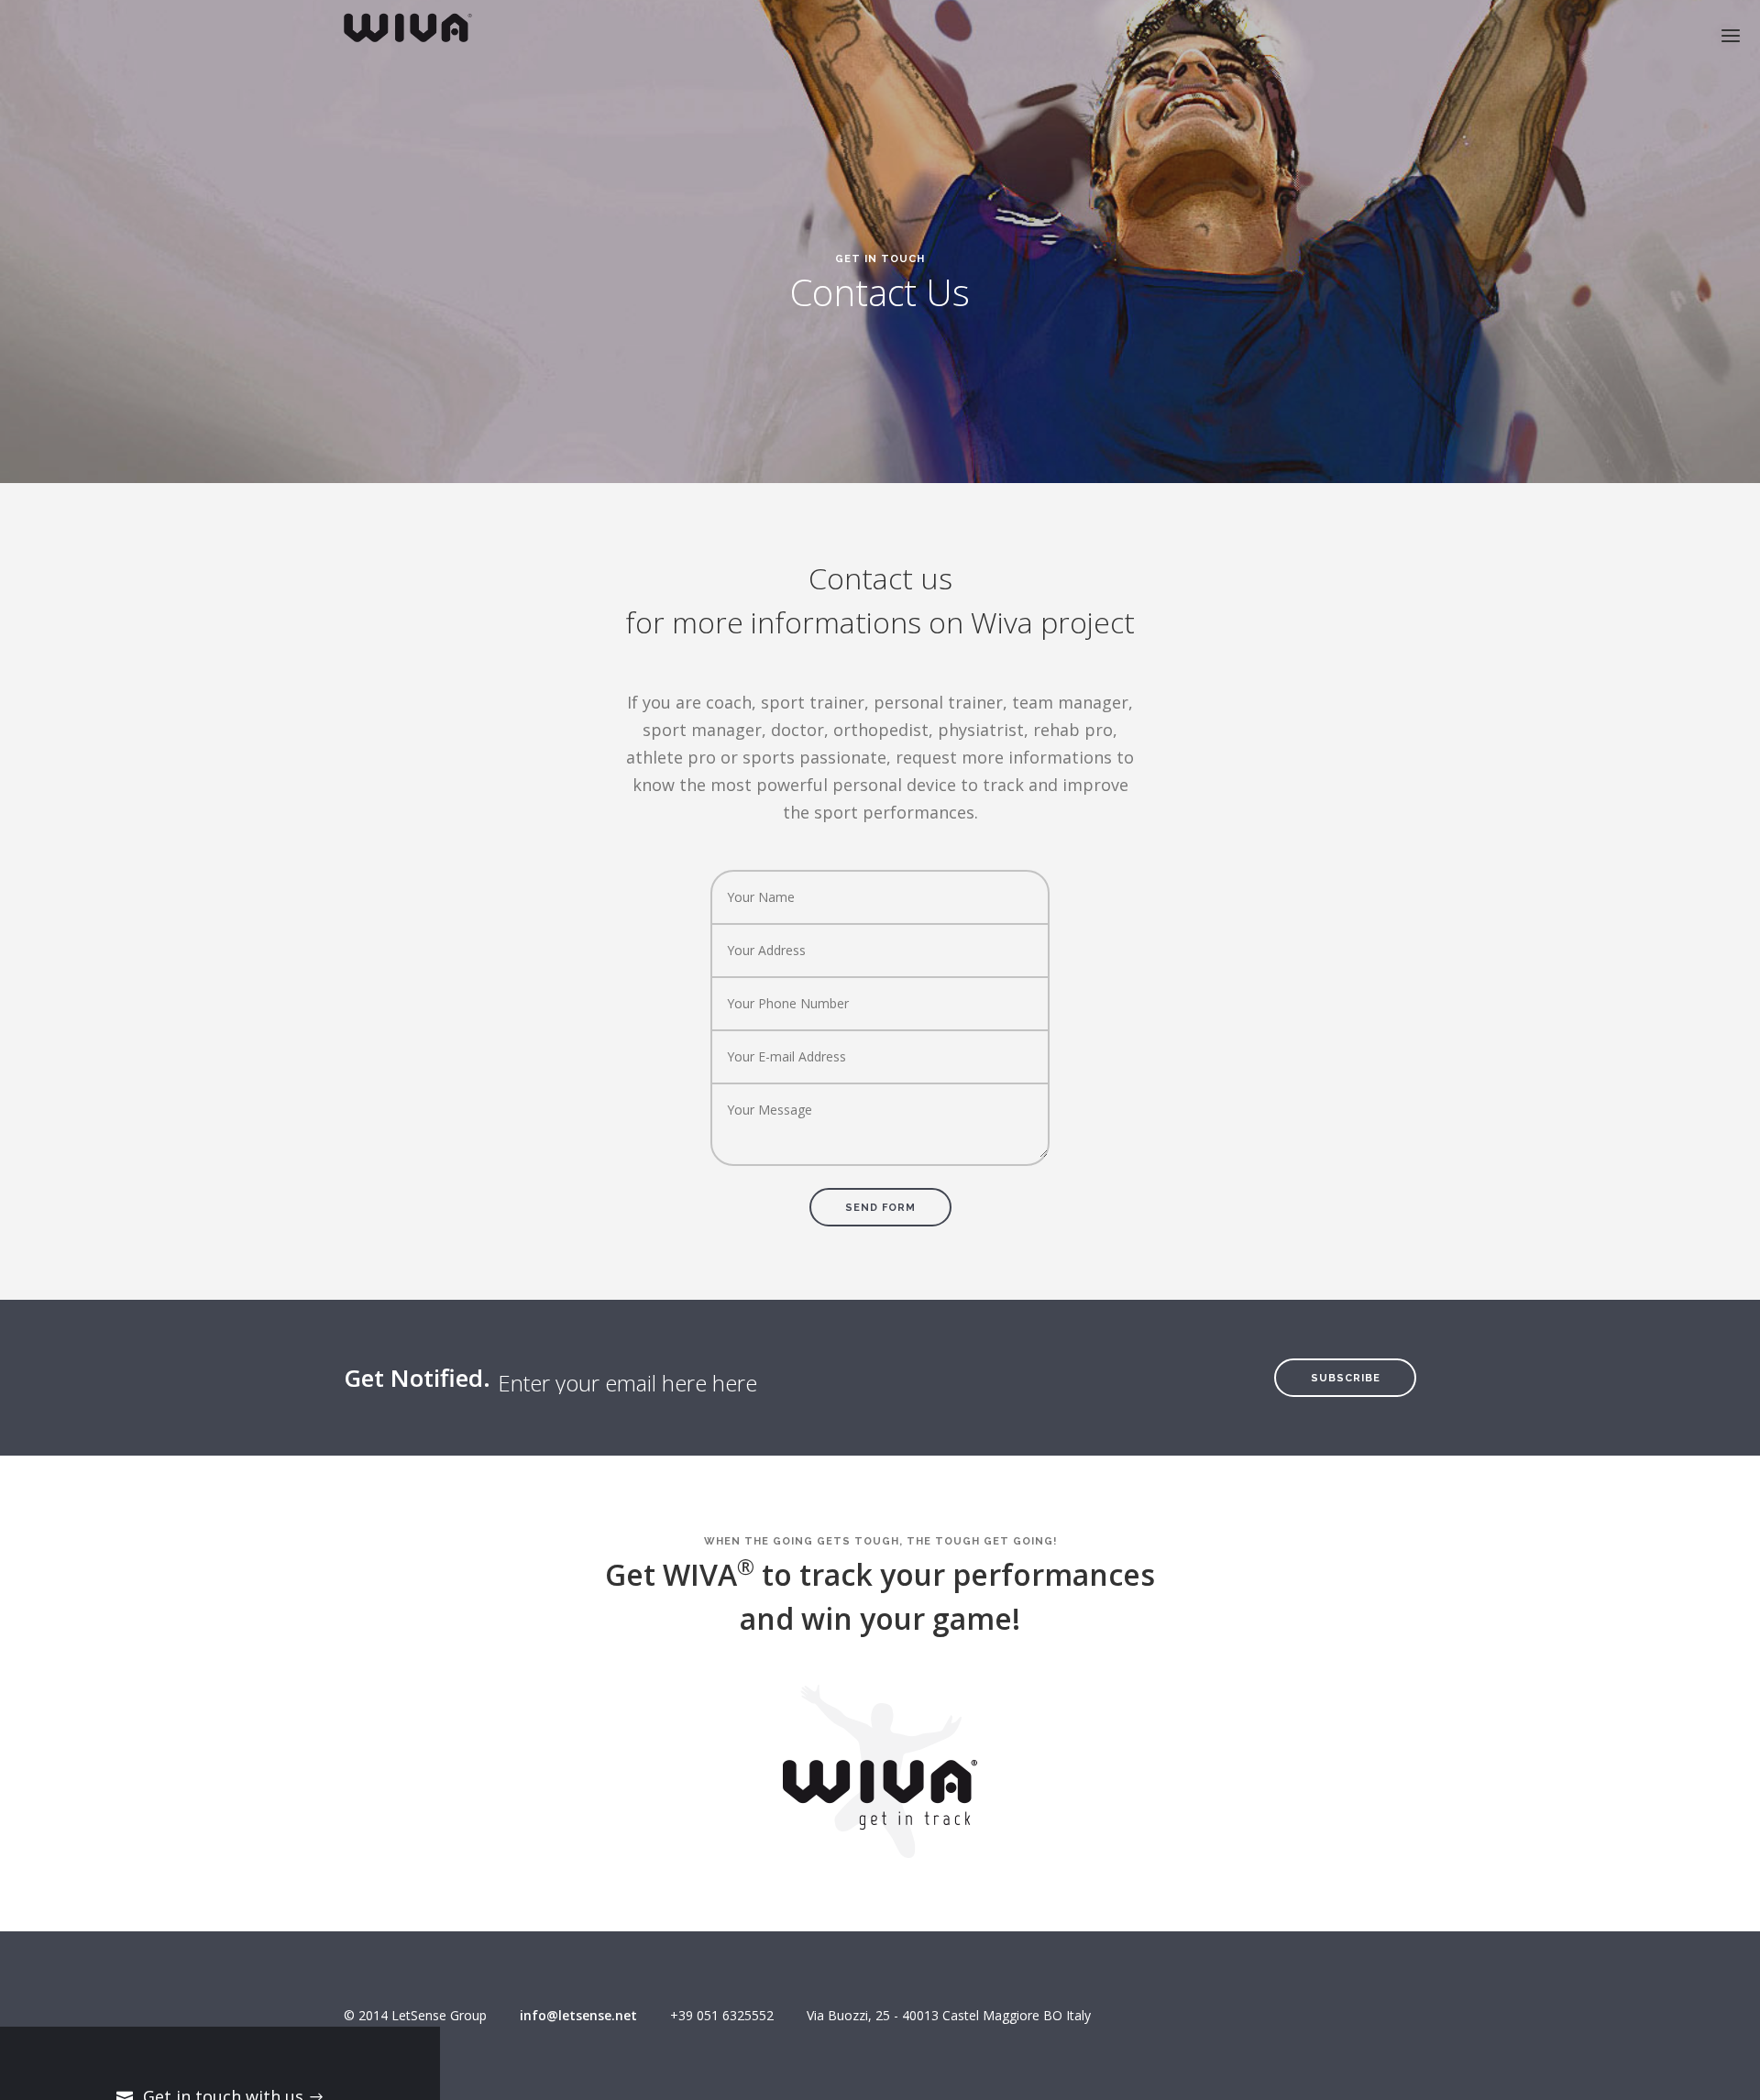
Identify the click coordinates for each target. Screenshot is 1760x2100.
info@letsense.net (578, 2015)
